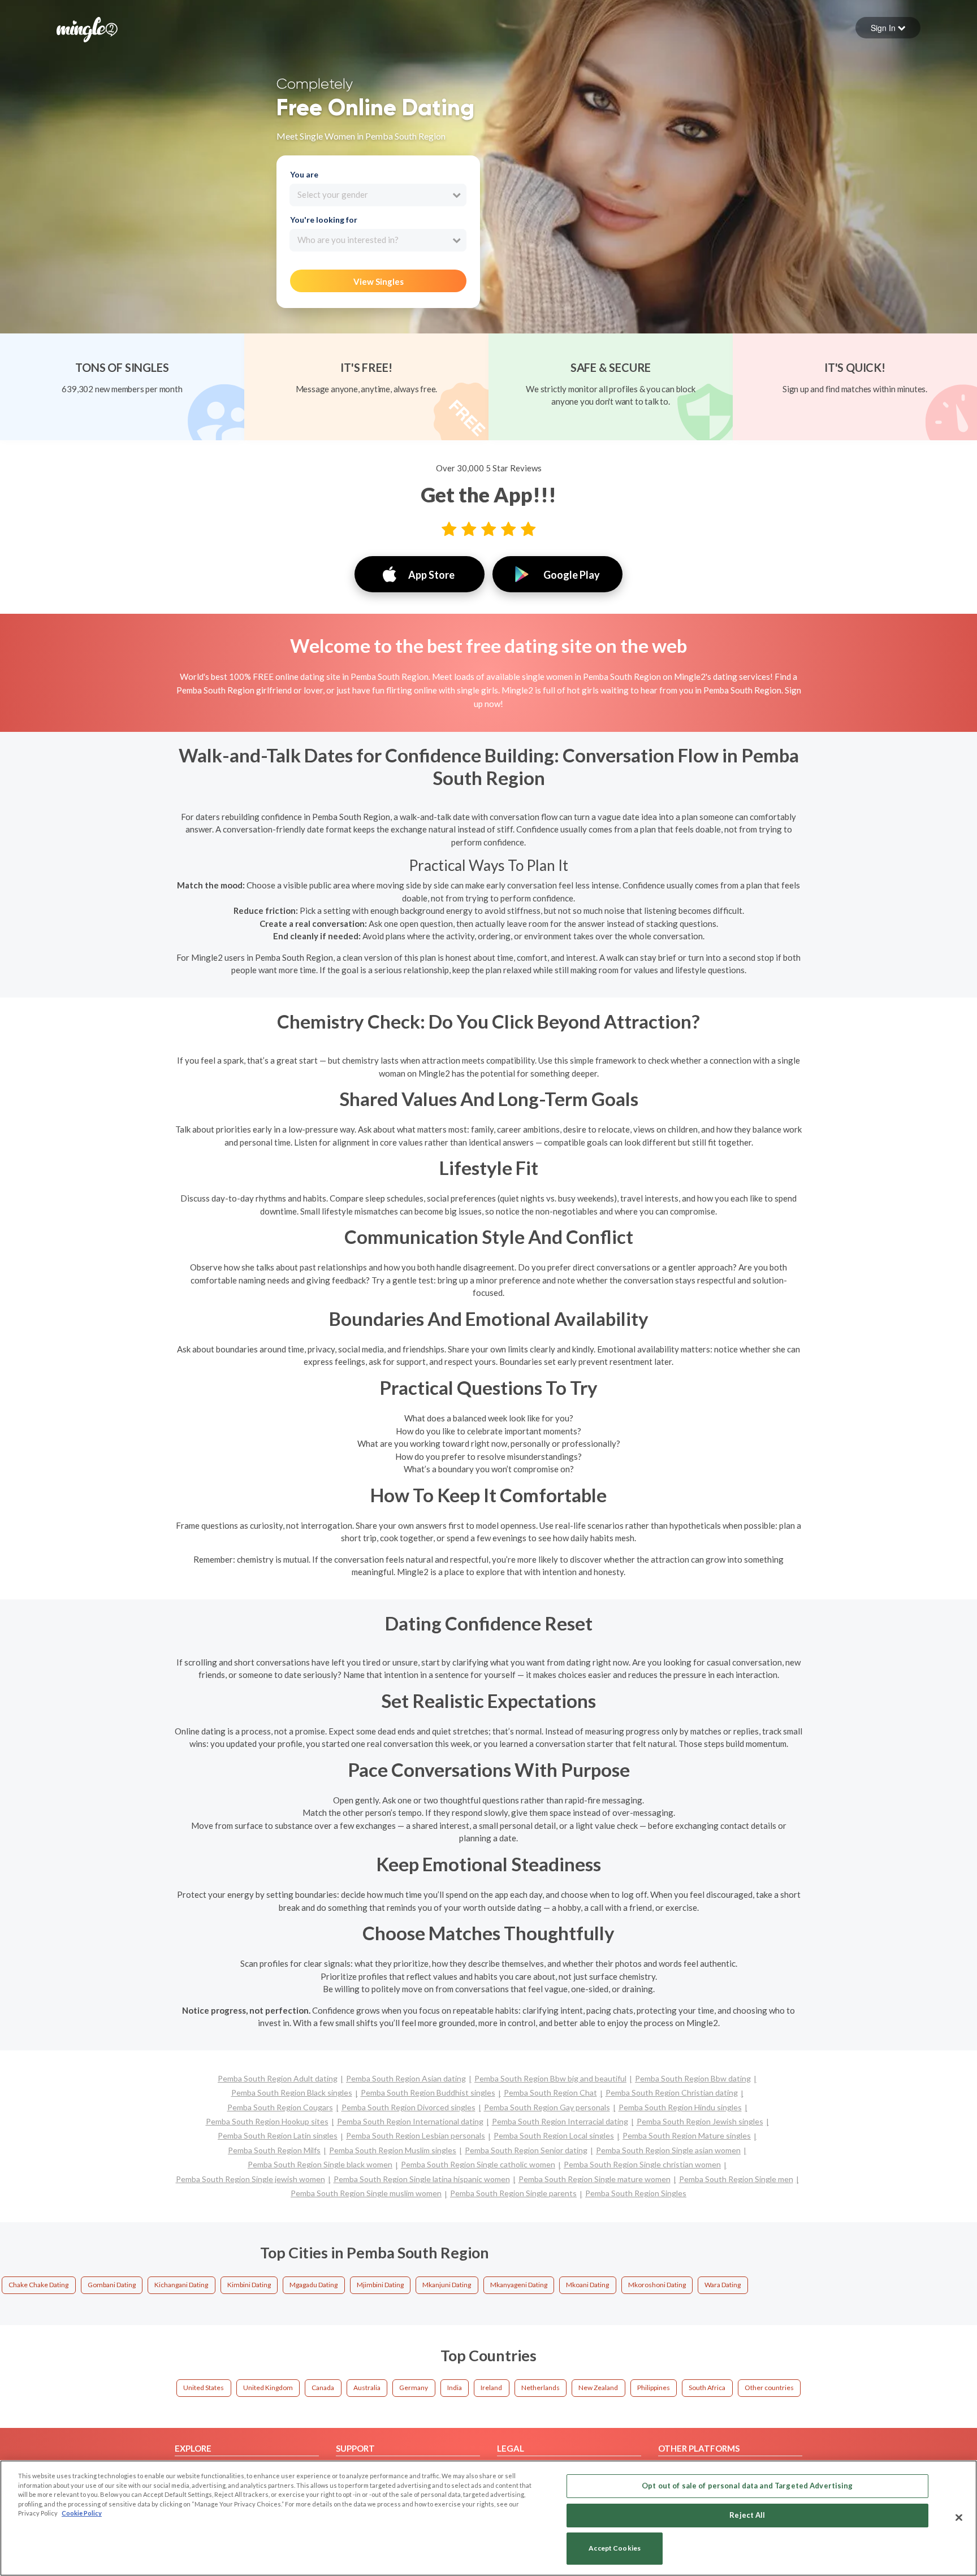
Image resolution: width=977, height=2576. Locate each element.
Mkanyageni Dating (519, 2285)
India (455, 2388)
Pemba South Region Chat (550, 2093)
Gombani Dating (112, 2285)
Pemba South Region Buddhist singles (428, 2093)
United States (204, 2388)
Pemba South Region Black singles (292, 2093)
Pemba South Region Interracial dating (560, 2121)
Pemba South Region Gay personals (547, 2107)
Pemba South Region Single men (736, 2179)
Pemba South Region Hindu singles (680, 2107)
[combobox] (378, 195)
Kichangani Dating (181, 2285)
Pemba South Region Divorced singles (408, 2107)
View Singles (379, 281)
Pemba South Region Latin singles (278, 2135)
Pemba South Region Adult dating (278, 2078)
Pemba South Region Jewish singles (700, 2121)
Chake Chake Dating (38, 2285)
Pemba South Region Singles (636, 2193)
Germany (414, 2388)
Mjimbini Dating (380, 2285)
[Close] (959, 2517)
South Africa (707, 2388)
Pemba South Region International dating (410, 2121)
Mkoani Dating (587, 2285)
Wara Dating (723, 2285)
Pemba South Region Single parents (513, 2193)
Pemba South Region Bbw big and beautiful (550, 2078)
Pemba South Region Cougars (280, 2107)
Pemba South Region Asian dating (406, 2078)
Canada (323, 2388)
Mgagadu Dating (314, 2285)
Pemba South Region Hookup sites (267, 2121)
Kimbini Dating (249, 2285)
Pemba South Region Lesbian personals (416, 2135)
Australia (367, 2388)
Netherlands (541, 2388)
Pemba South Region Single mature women (595, 2179)
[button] (888, 28)
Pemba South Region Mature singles (687, 2135)
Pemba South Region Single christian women (642, 2164)
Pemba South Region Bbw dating (693, 2078)
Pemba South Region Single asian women (668, 2150)
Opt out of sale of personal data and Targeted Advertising (747, 2486)
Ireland (491, 2388)
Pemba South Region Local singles (554, 2135)
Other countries (769, 2388)
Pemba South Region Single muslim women (366, 2193)
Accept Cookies (615, 2549)
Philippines (654, 2388)
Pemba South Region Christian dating (672, 2093)
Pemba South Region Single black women (320, 2164)
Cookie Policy (82, 2513)
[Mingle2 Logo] (87, 28)
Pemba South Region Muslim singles (393, 2150)
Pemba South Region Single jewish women (250, 2179)
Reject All (747, 2515)
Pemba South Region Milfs (274, 2150)
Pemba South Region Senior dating (526, 2150)
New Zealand (598, 2388)
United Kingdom (268, 2388)
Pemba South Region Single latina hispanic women (422, 2179)
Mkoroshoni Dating (657, 2285)
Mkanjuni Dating (447, 2285)
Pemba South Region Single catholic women (478, 2164)
